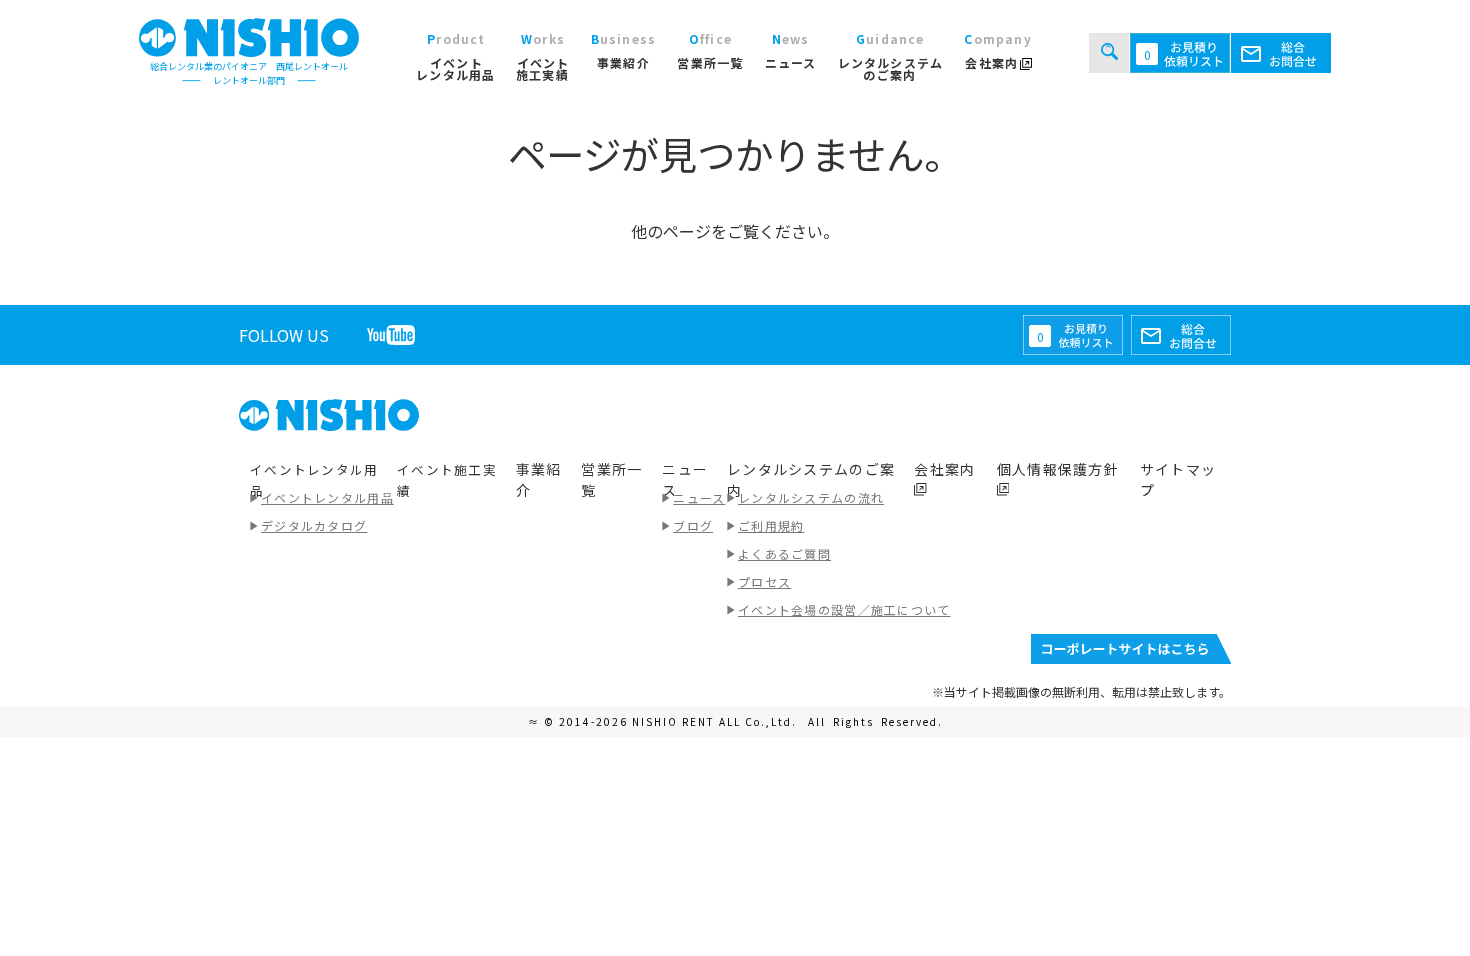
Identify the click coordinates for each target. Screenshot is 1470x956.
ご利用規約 (771, 525)
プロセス (764, 581)
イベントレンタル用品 (327, 497)
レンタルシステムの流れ (811, 497)
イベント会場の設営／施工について (844, 609)
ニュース (699, 497)
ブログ (693, 525)
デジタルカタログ (314, 525)
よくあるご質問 (784, 553)
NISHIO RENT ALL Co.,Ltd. (716, 721)
